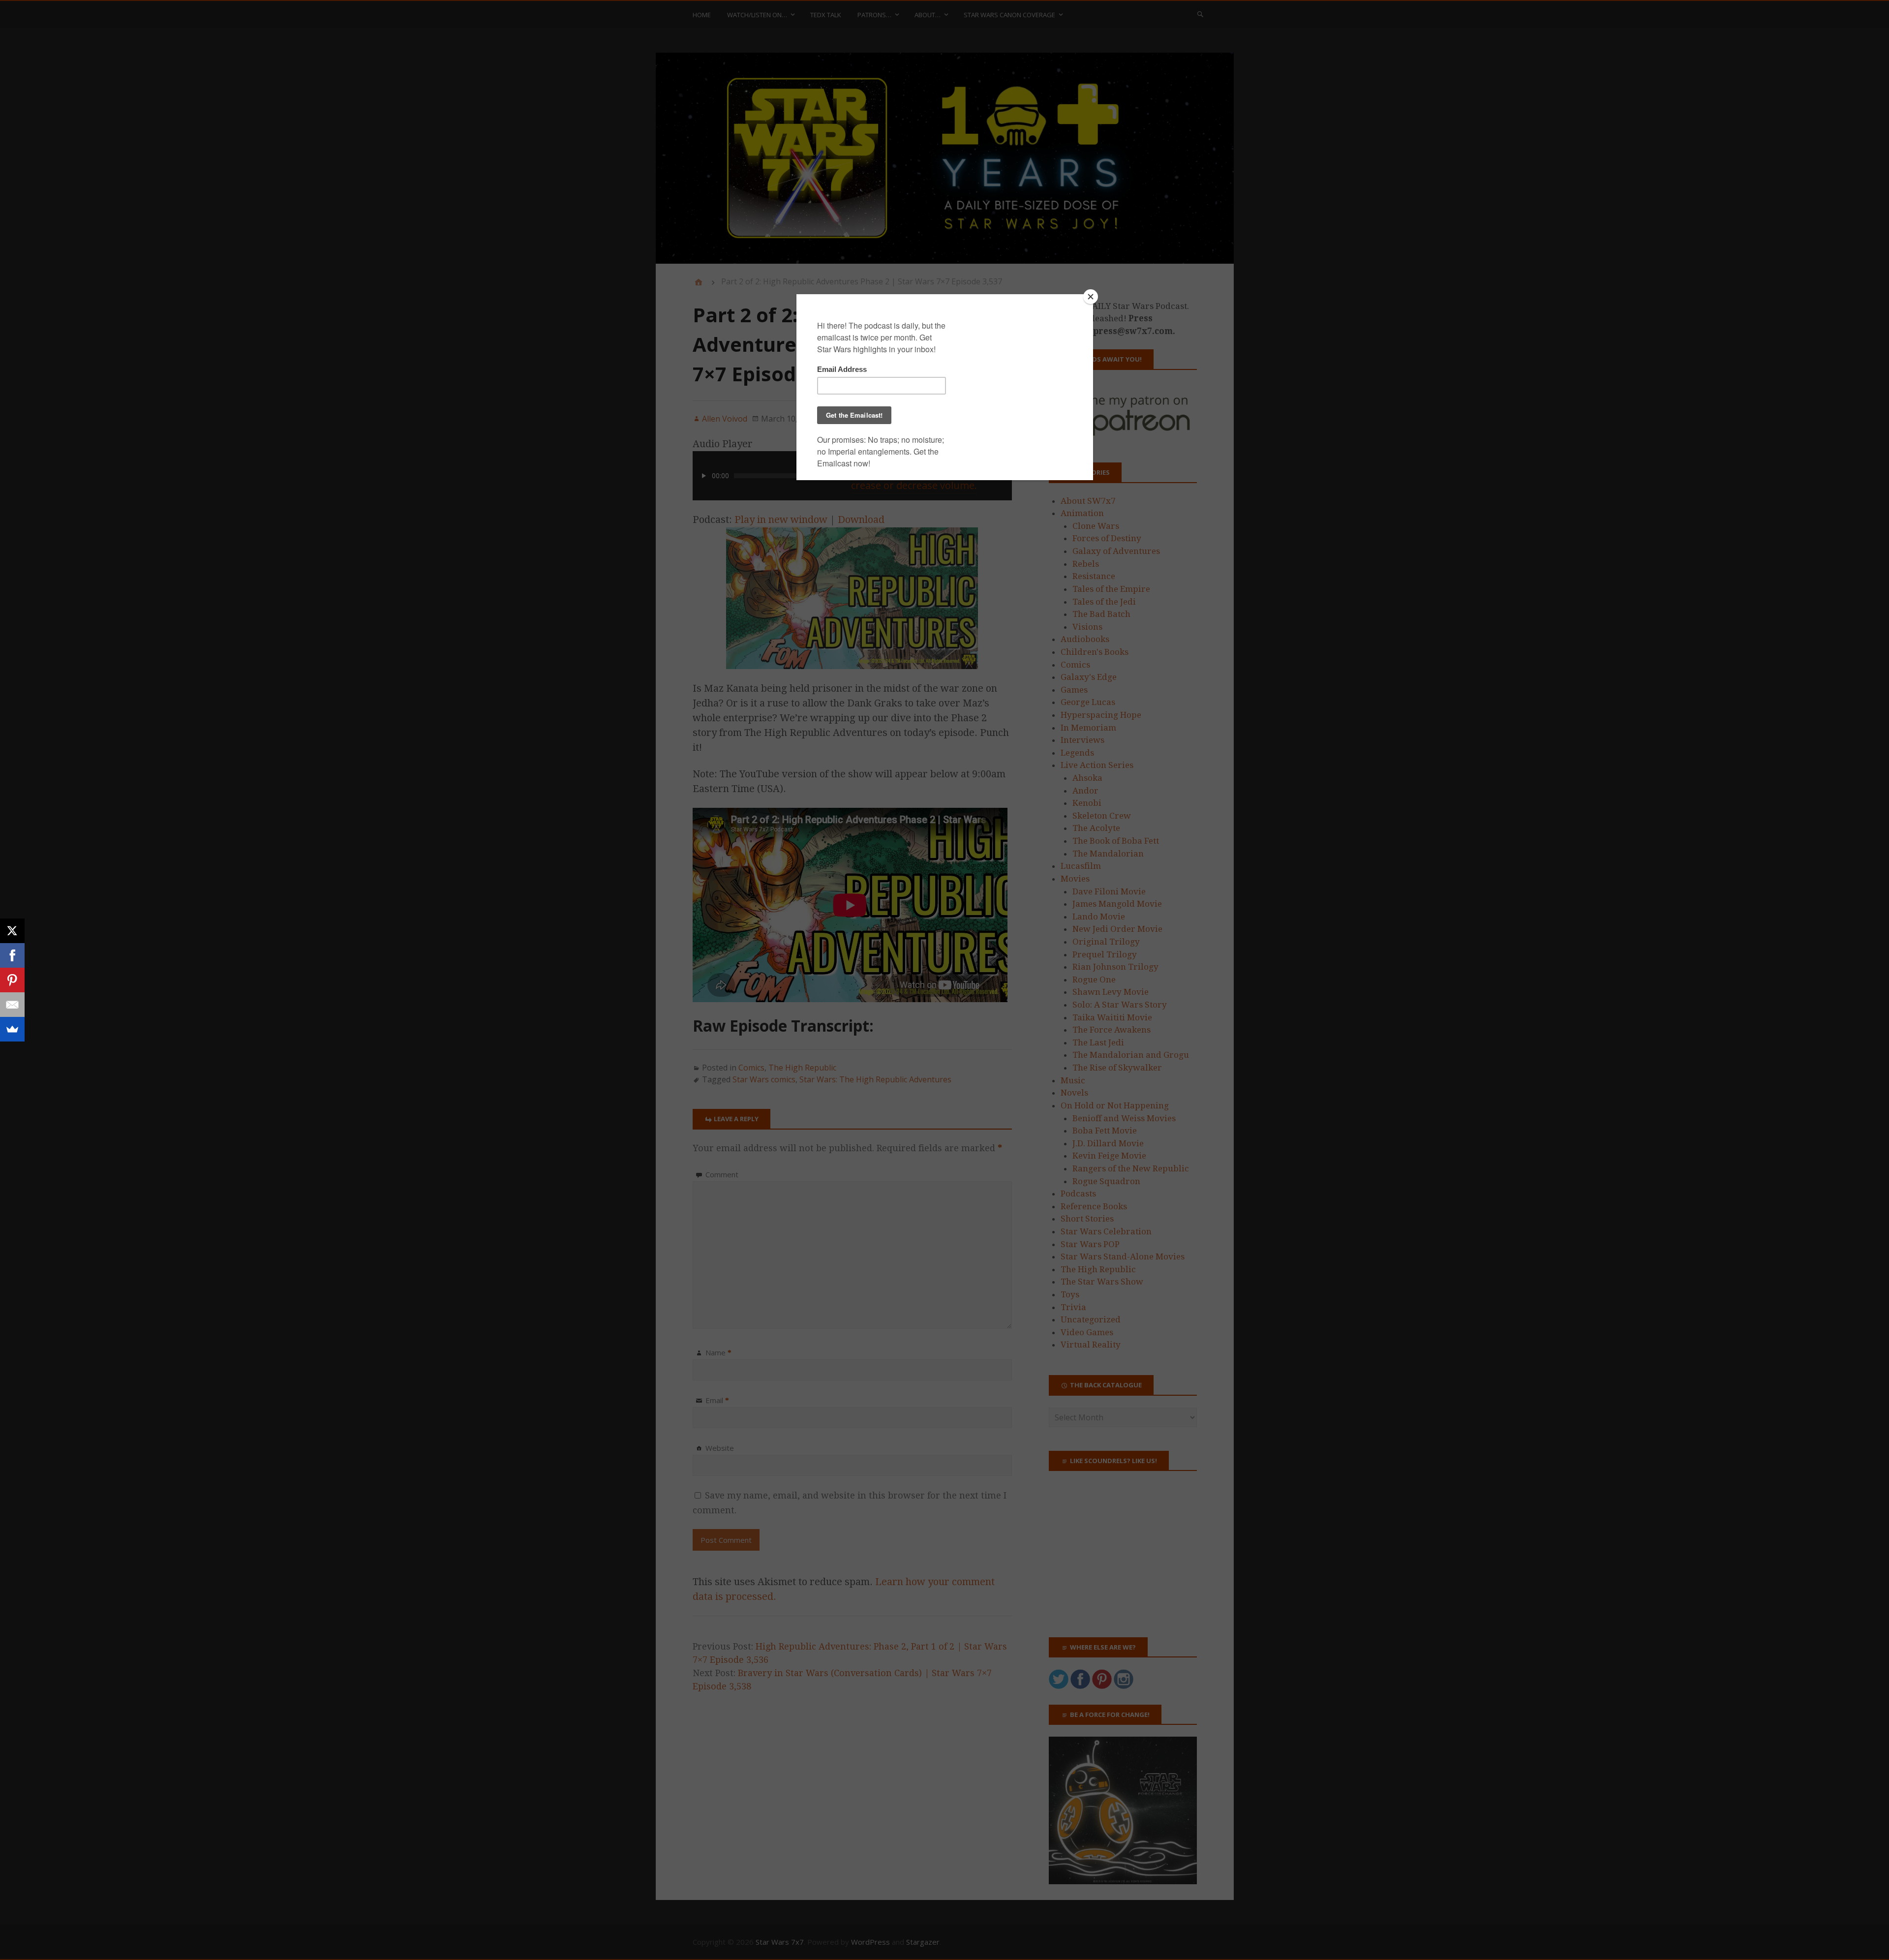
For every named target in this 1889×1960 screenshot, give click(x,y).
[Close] (1091, 297)
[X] (12, 931)
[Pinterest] (12, 980)
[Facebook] (12, 955)
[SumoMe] (12, 1029)
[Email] (12, 1005)
